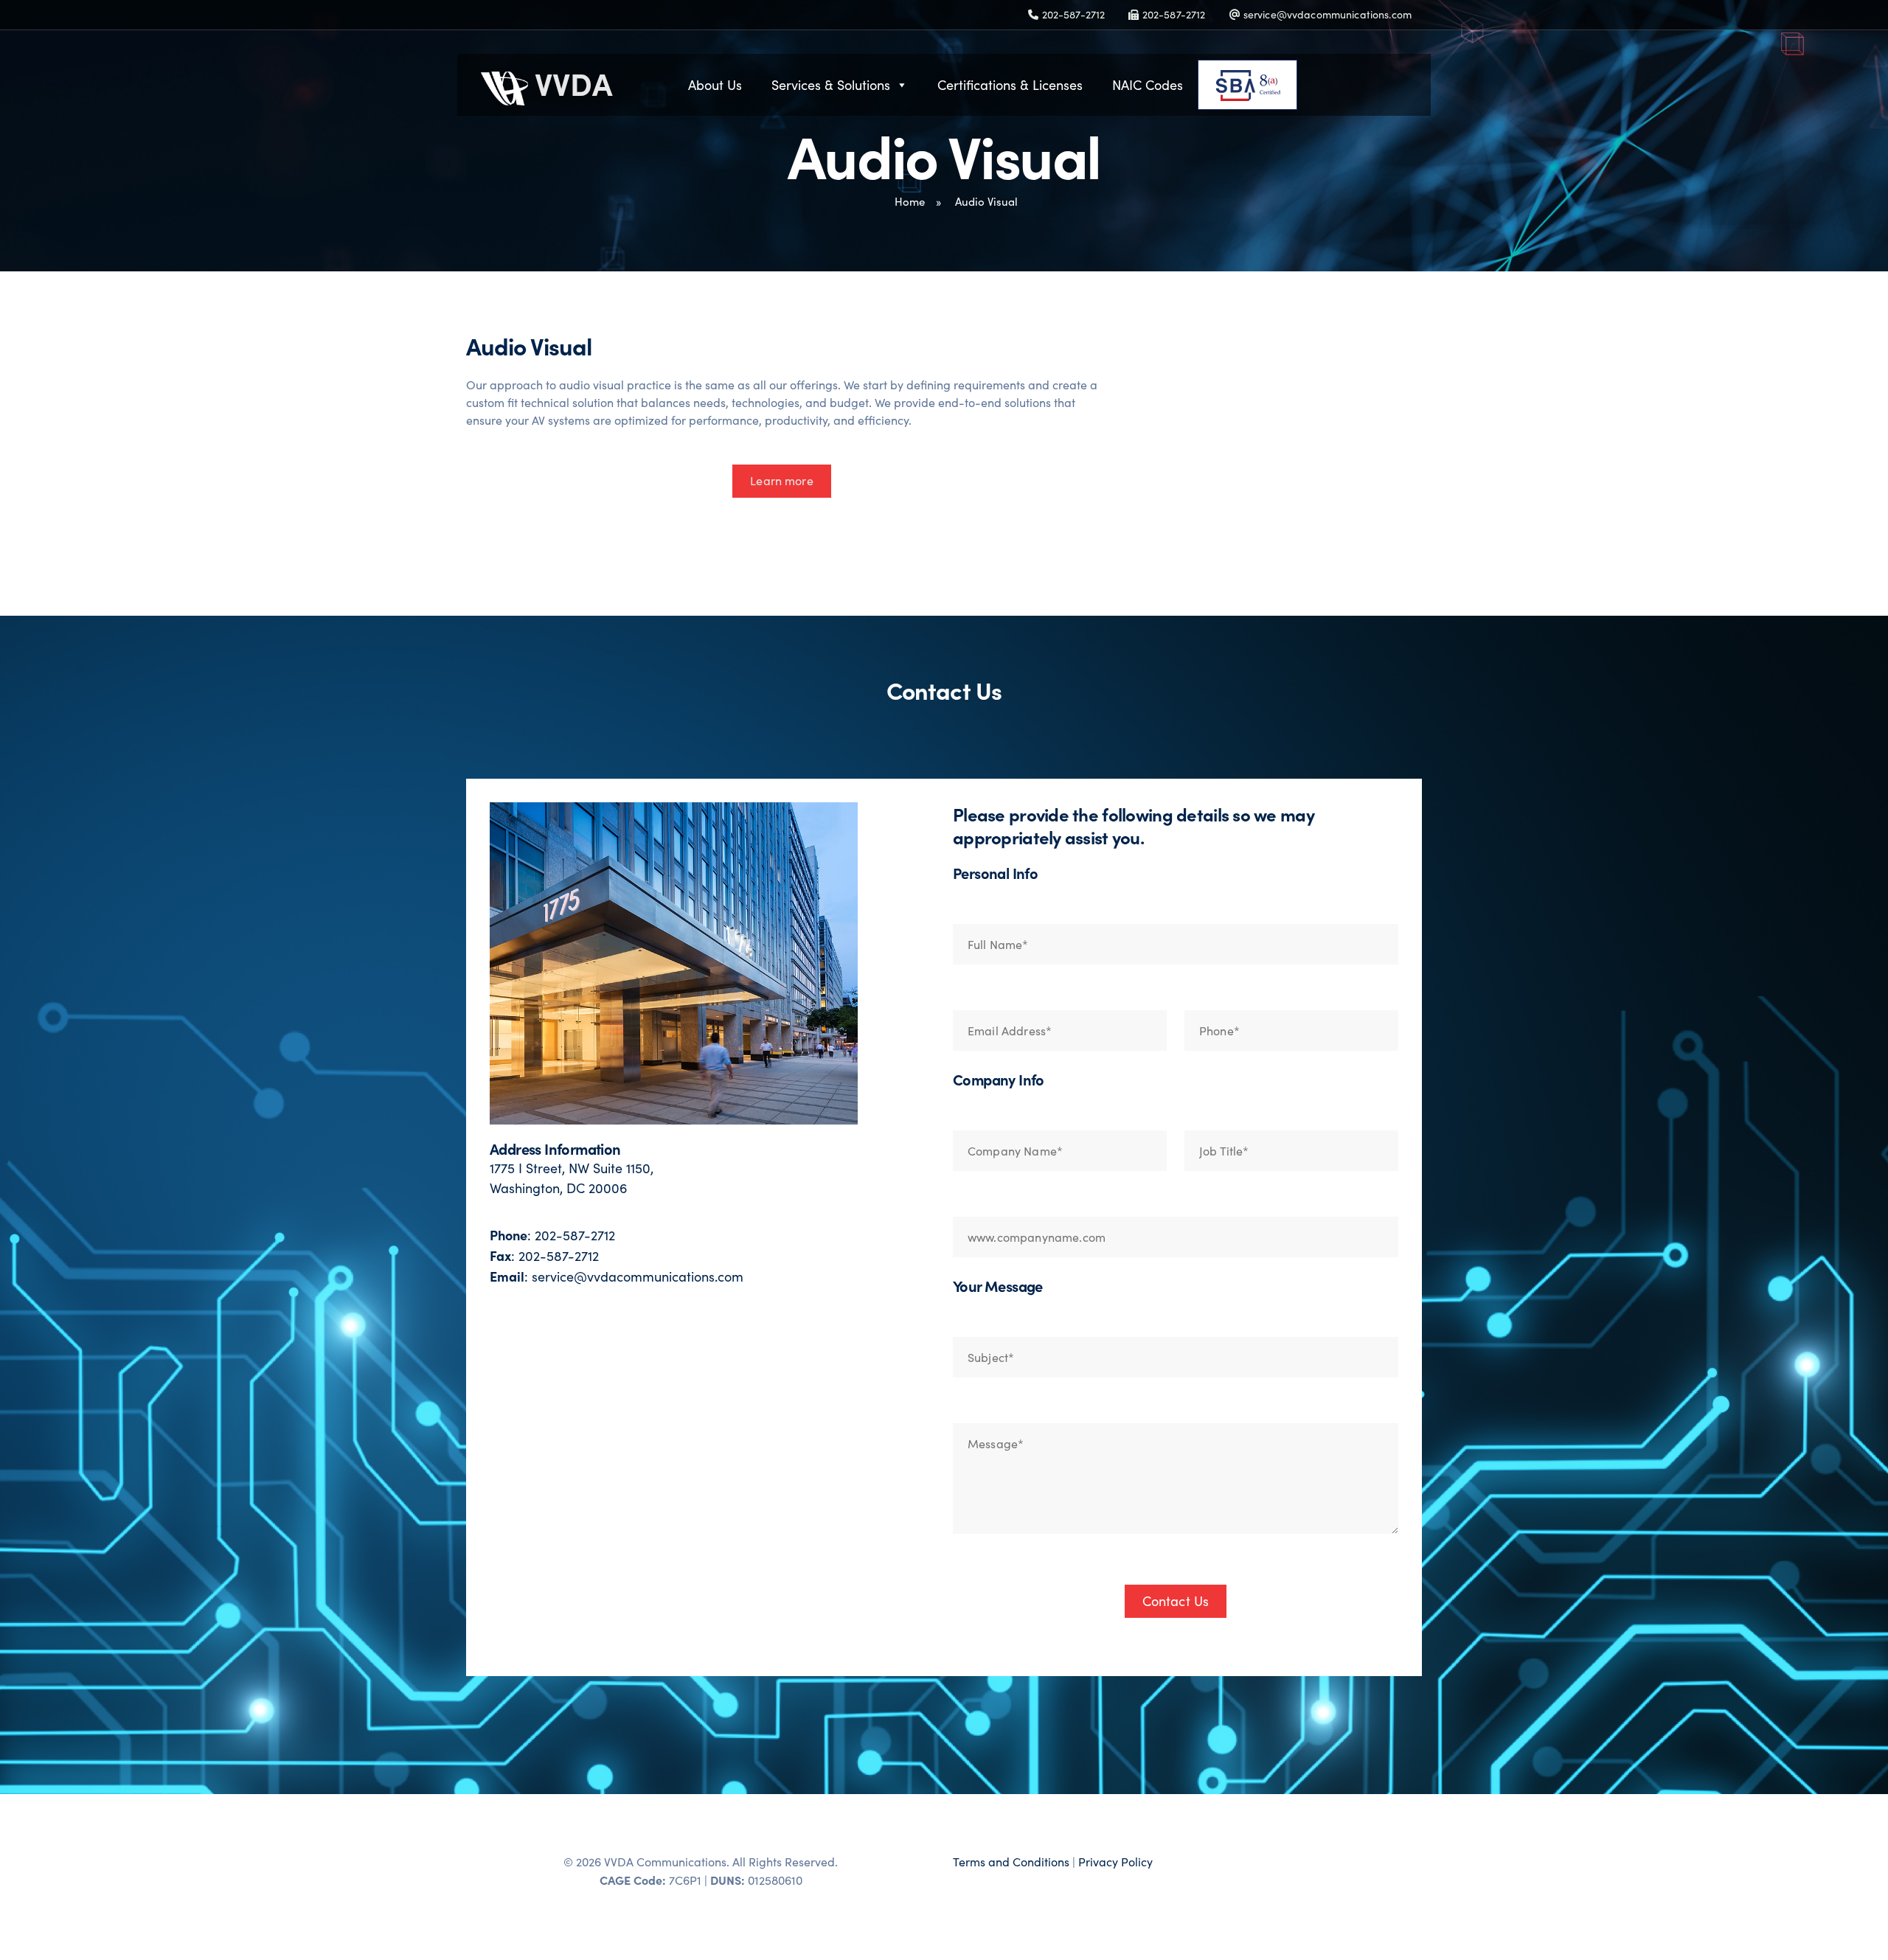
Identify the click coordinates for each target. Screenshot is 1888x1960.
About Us (715, 85)
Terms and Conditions (1011, 1862)
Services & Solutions (831, 85)
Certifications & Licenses (1010, 85)
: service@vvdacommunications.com (617, 1276)
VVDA (570, 83)
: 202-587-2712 (552, 1235)
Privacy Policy (1115, 1862)
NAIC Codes (1148, 85)
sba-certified (1297, 85)
